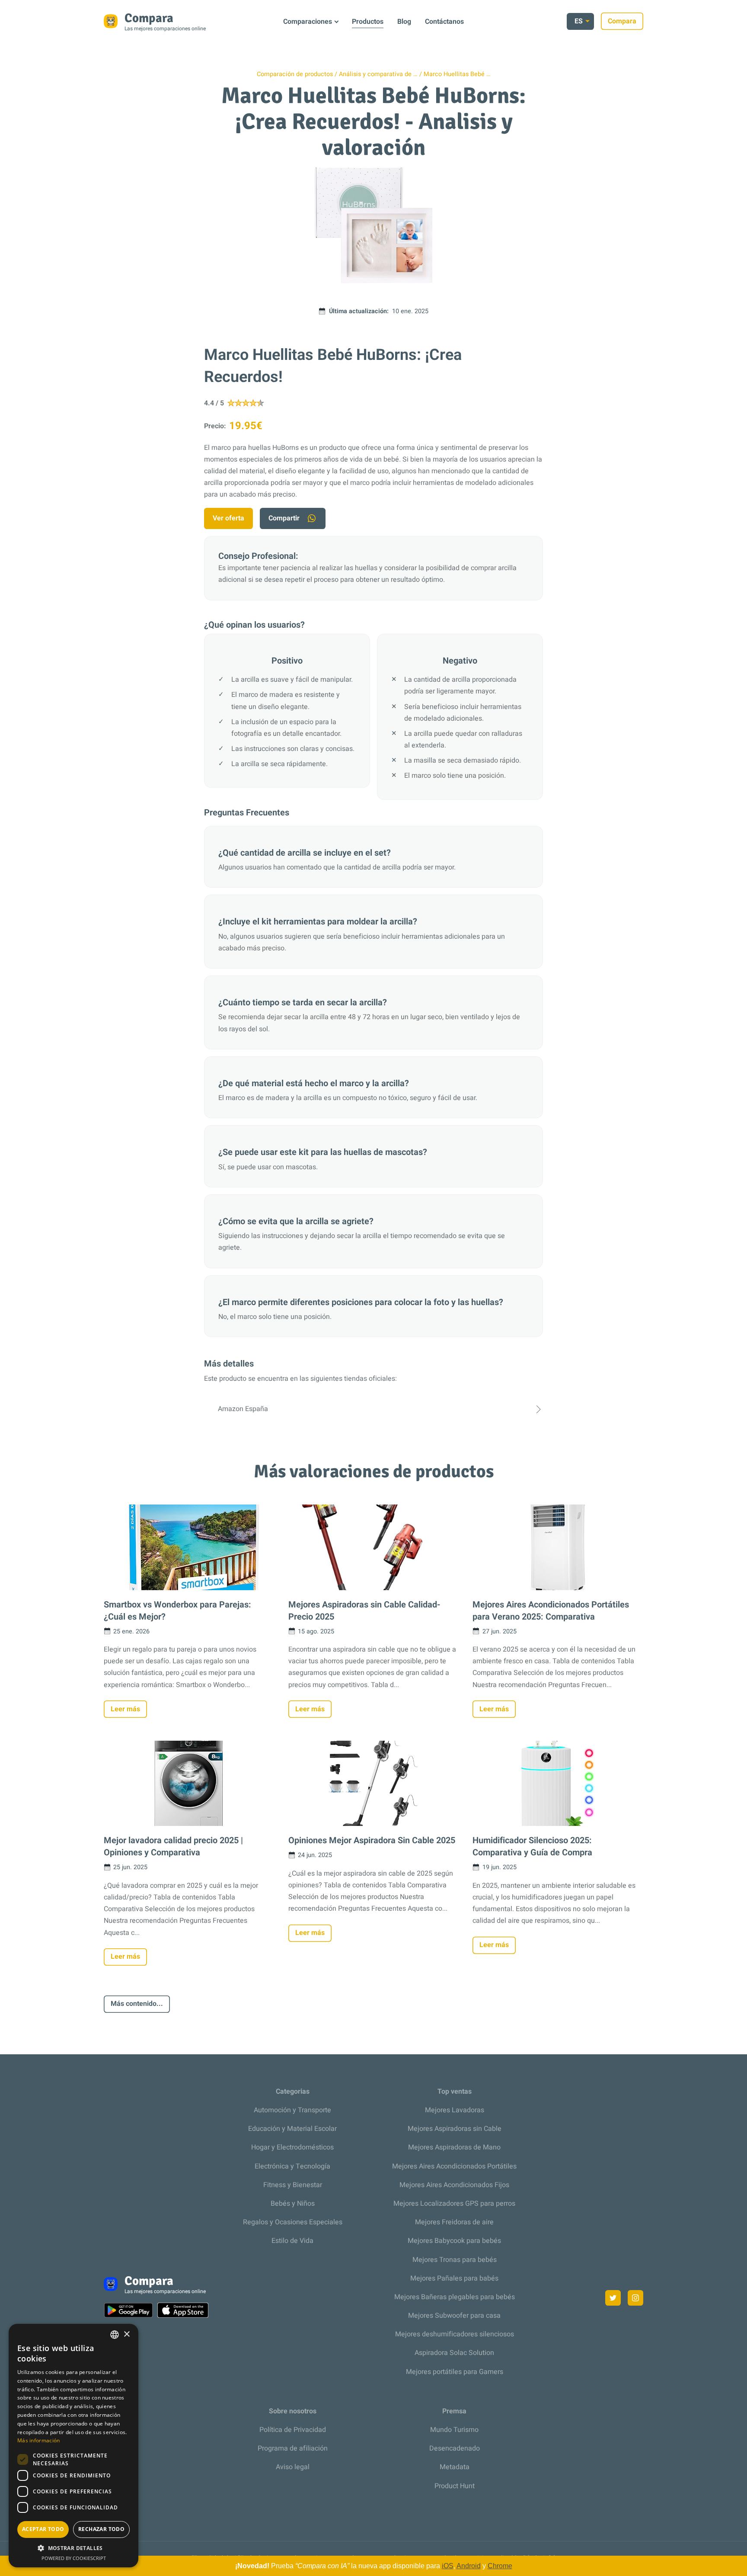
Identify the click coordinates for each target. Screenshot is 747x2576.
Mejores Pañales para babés (454, 2278)
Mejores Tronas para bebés (455, 2260)
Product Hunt (455, 2486)
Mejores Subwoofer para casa (454, 2316)
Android (469, 2566)
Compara (622, 21)
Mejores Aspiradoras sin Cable (455, 2129)
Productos (368, 22)
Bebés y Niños (293, 2204)
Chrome (500, 2566)
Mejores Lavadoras (455, 2110)
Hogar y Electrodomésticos (292, 2147)
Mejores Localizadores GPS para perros (454, 2204)
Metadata (455, 2467)
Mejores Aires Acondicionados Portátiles (454, 2166)
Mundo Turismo (454, 2430)
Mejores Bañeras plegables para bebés (455, 2297)
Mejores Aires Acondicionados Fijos (454, 2185)
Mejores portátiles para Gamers (455, 2372)
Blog (404, 22)
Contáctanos (444, 22)
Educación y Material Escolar (292, 2129)
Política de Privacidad (293, 2430)
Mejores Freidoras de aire (454, 2222)
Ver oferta (228, 518)
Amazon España (243, 1409)
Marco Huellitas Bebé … (457, 74)
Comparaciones (308, 22)
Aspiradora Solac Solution (454, 2353)
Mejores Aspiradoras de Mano (454, 2147)
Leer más (125, 1709)
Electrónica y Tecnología (292, 2166)
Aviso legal (293, 2467)
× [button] (126, 2334)
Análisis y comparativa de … (378, 74)
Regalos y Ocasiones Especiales (293, 2222)
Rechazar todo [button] (101, 2529)
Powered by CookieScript (74, 2558)
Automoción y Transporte (292, 2110)
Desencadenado (455, 2448)
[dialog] (73, 2446)
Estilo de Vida (292, 2241)
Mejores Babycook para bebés (454, 2241)
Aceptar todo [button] (43, 2529)
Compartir (284, 518)
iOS (448, 2566)
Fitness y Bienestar (293, 2185)
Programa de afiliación (293, 2448)
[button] (73, 2548)
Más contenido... (137, 2004)
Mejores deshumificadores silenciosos (455, 2334)
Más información (39, 2440)
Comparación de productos (295, 74)
